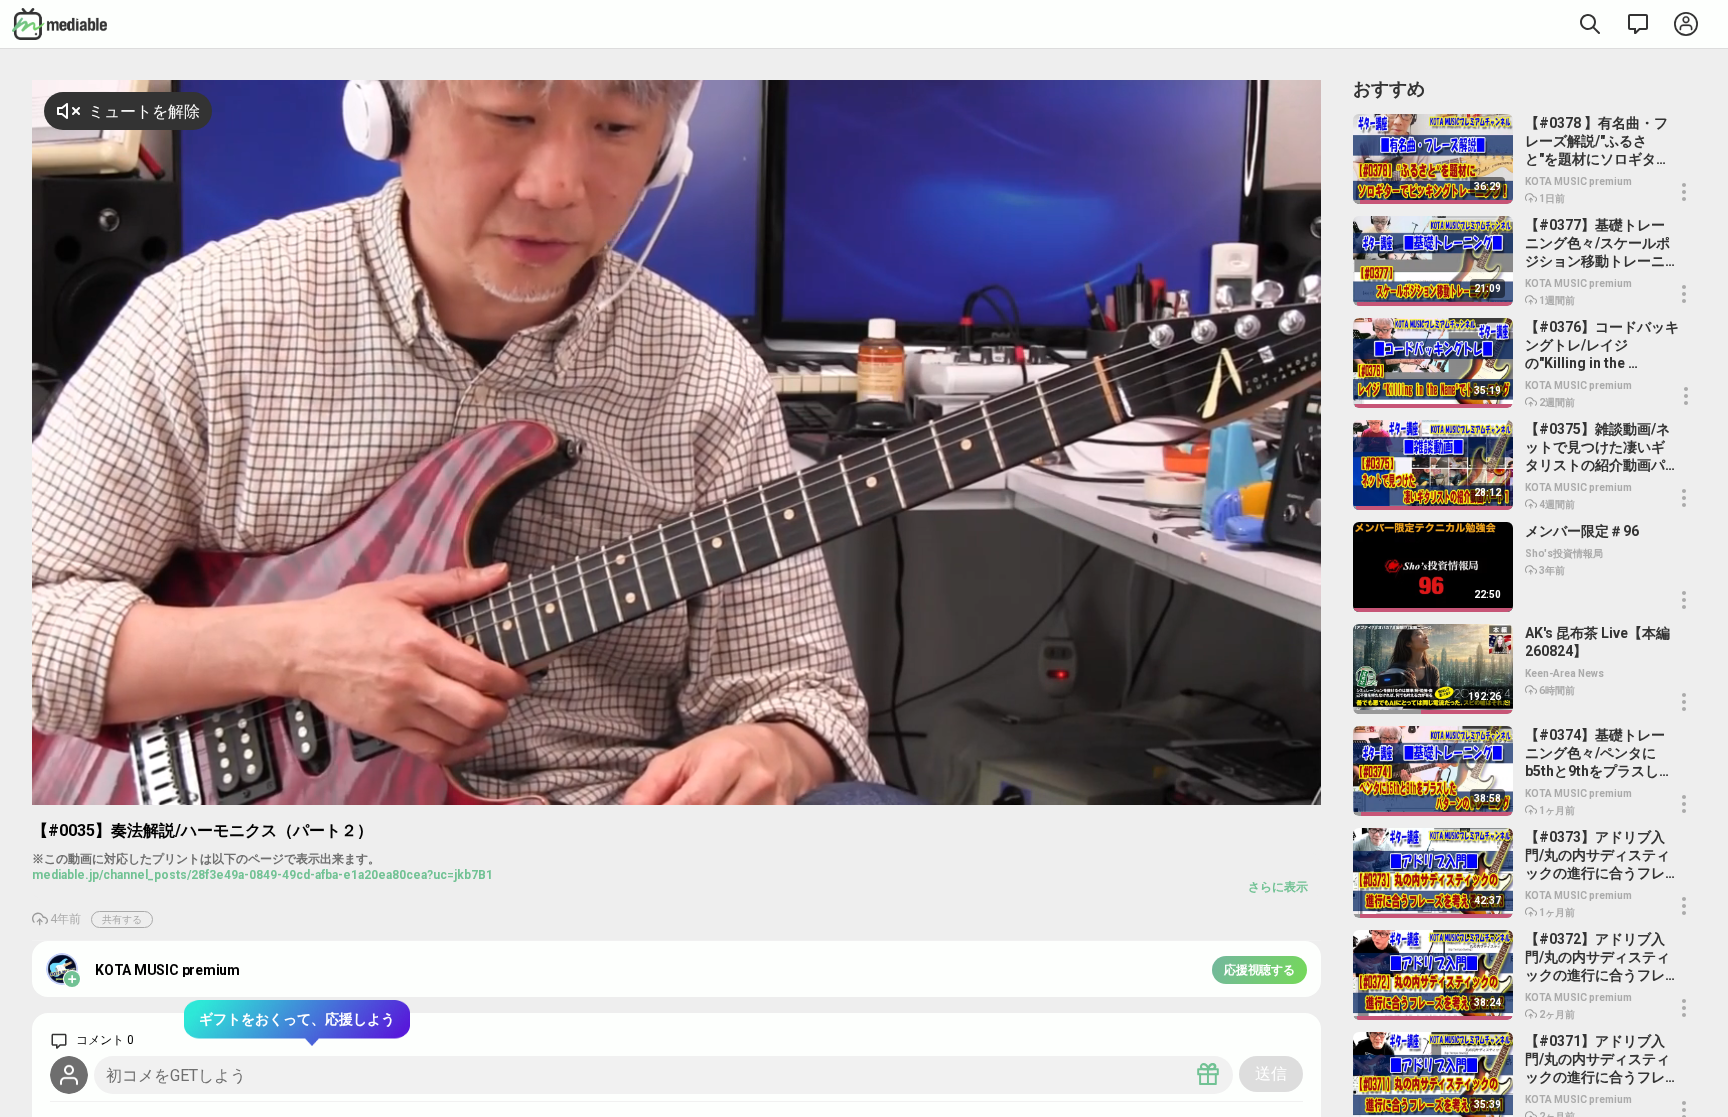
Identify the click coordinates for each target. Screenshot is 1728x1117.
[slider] (1199, 789)
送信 (1271, 1073)
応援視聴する (1259, 970)
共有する (122, 919)
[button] (1256, 787)
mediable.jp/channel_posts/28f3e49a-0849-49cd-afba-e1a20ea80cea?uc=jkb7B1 (262, 875)
